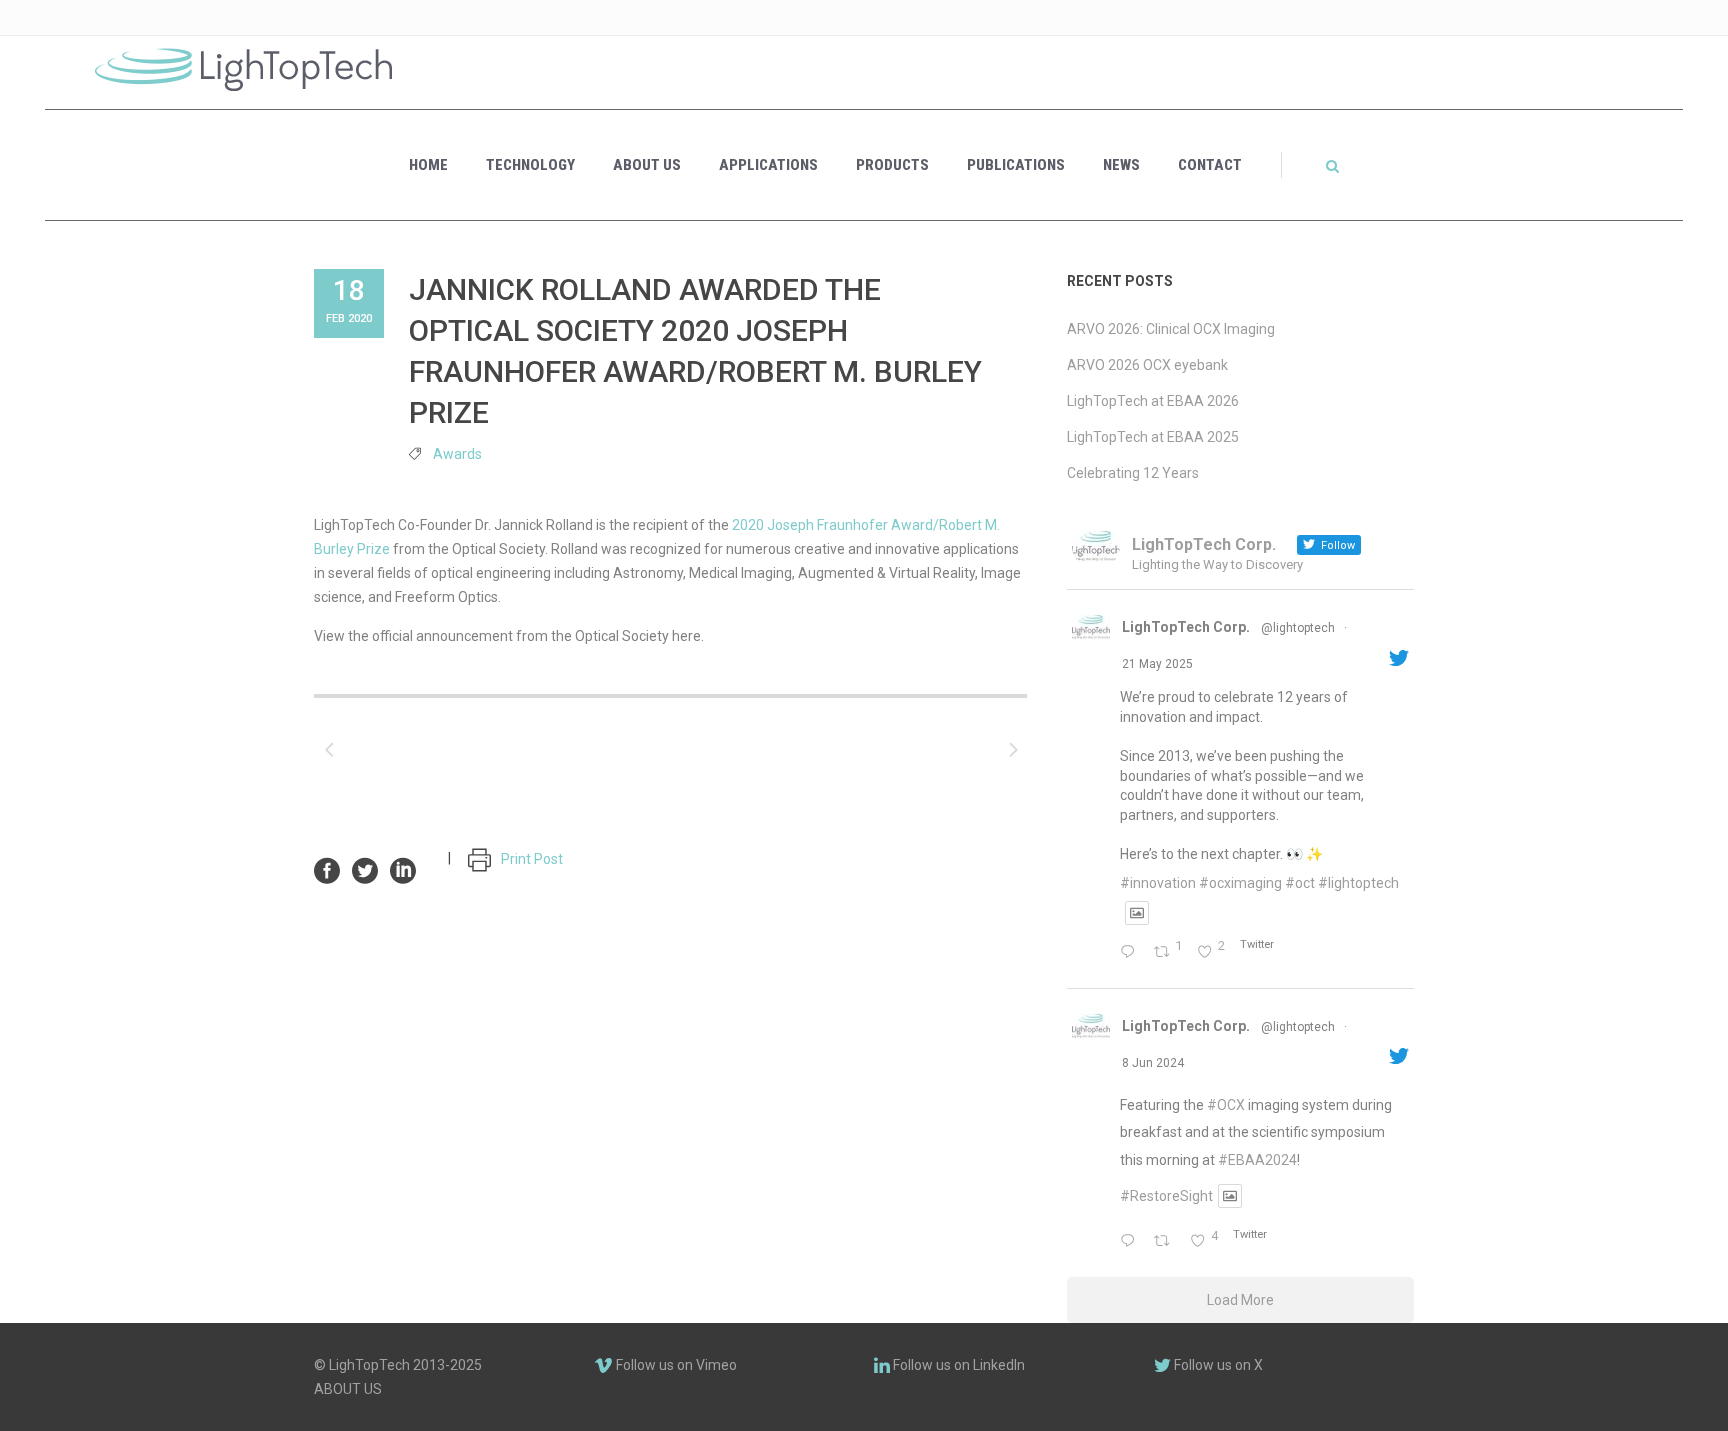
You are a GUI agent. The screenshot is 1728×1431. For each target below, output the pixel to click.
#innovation (1158, 883)
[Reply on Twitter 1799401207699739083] (1131, 1242)
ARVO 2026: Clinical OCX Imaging (1171, 329)
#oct (1300, 883)
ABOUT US (348, 1389)
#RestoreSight (1166, 1196)
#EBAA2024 (1257, 1160)
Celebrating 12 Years (1133, 473)
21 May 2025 (1157, 664)
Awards (457, 454)
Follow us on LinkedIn (957, 1365)
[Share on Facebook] (327, 869)
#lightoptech (1358, 883)
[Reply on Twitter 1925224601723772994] (1131, 953)
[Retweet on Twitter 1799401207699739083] (1167, 1242)
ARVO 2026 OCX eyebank (1147, 365)
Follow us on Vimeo (675, 1365)
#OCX (1226, 1105)
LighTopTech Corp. (1186, 627)
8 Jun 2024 (1153, 1063)
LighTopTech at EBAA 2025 (1153, 437)
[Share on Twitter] (365, 869)
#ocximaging (1240, 883)
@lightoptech (1298, 628)
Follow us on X (1217, 1365)
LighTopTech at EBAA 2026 (1153, 401)
